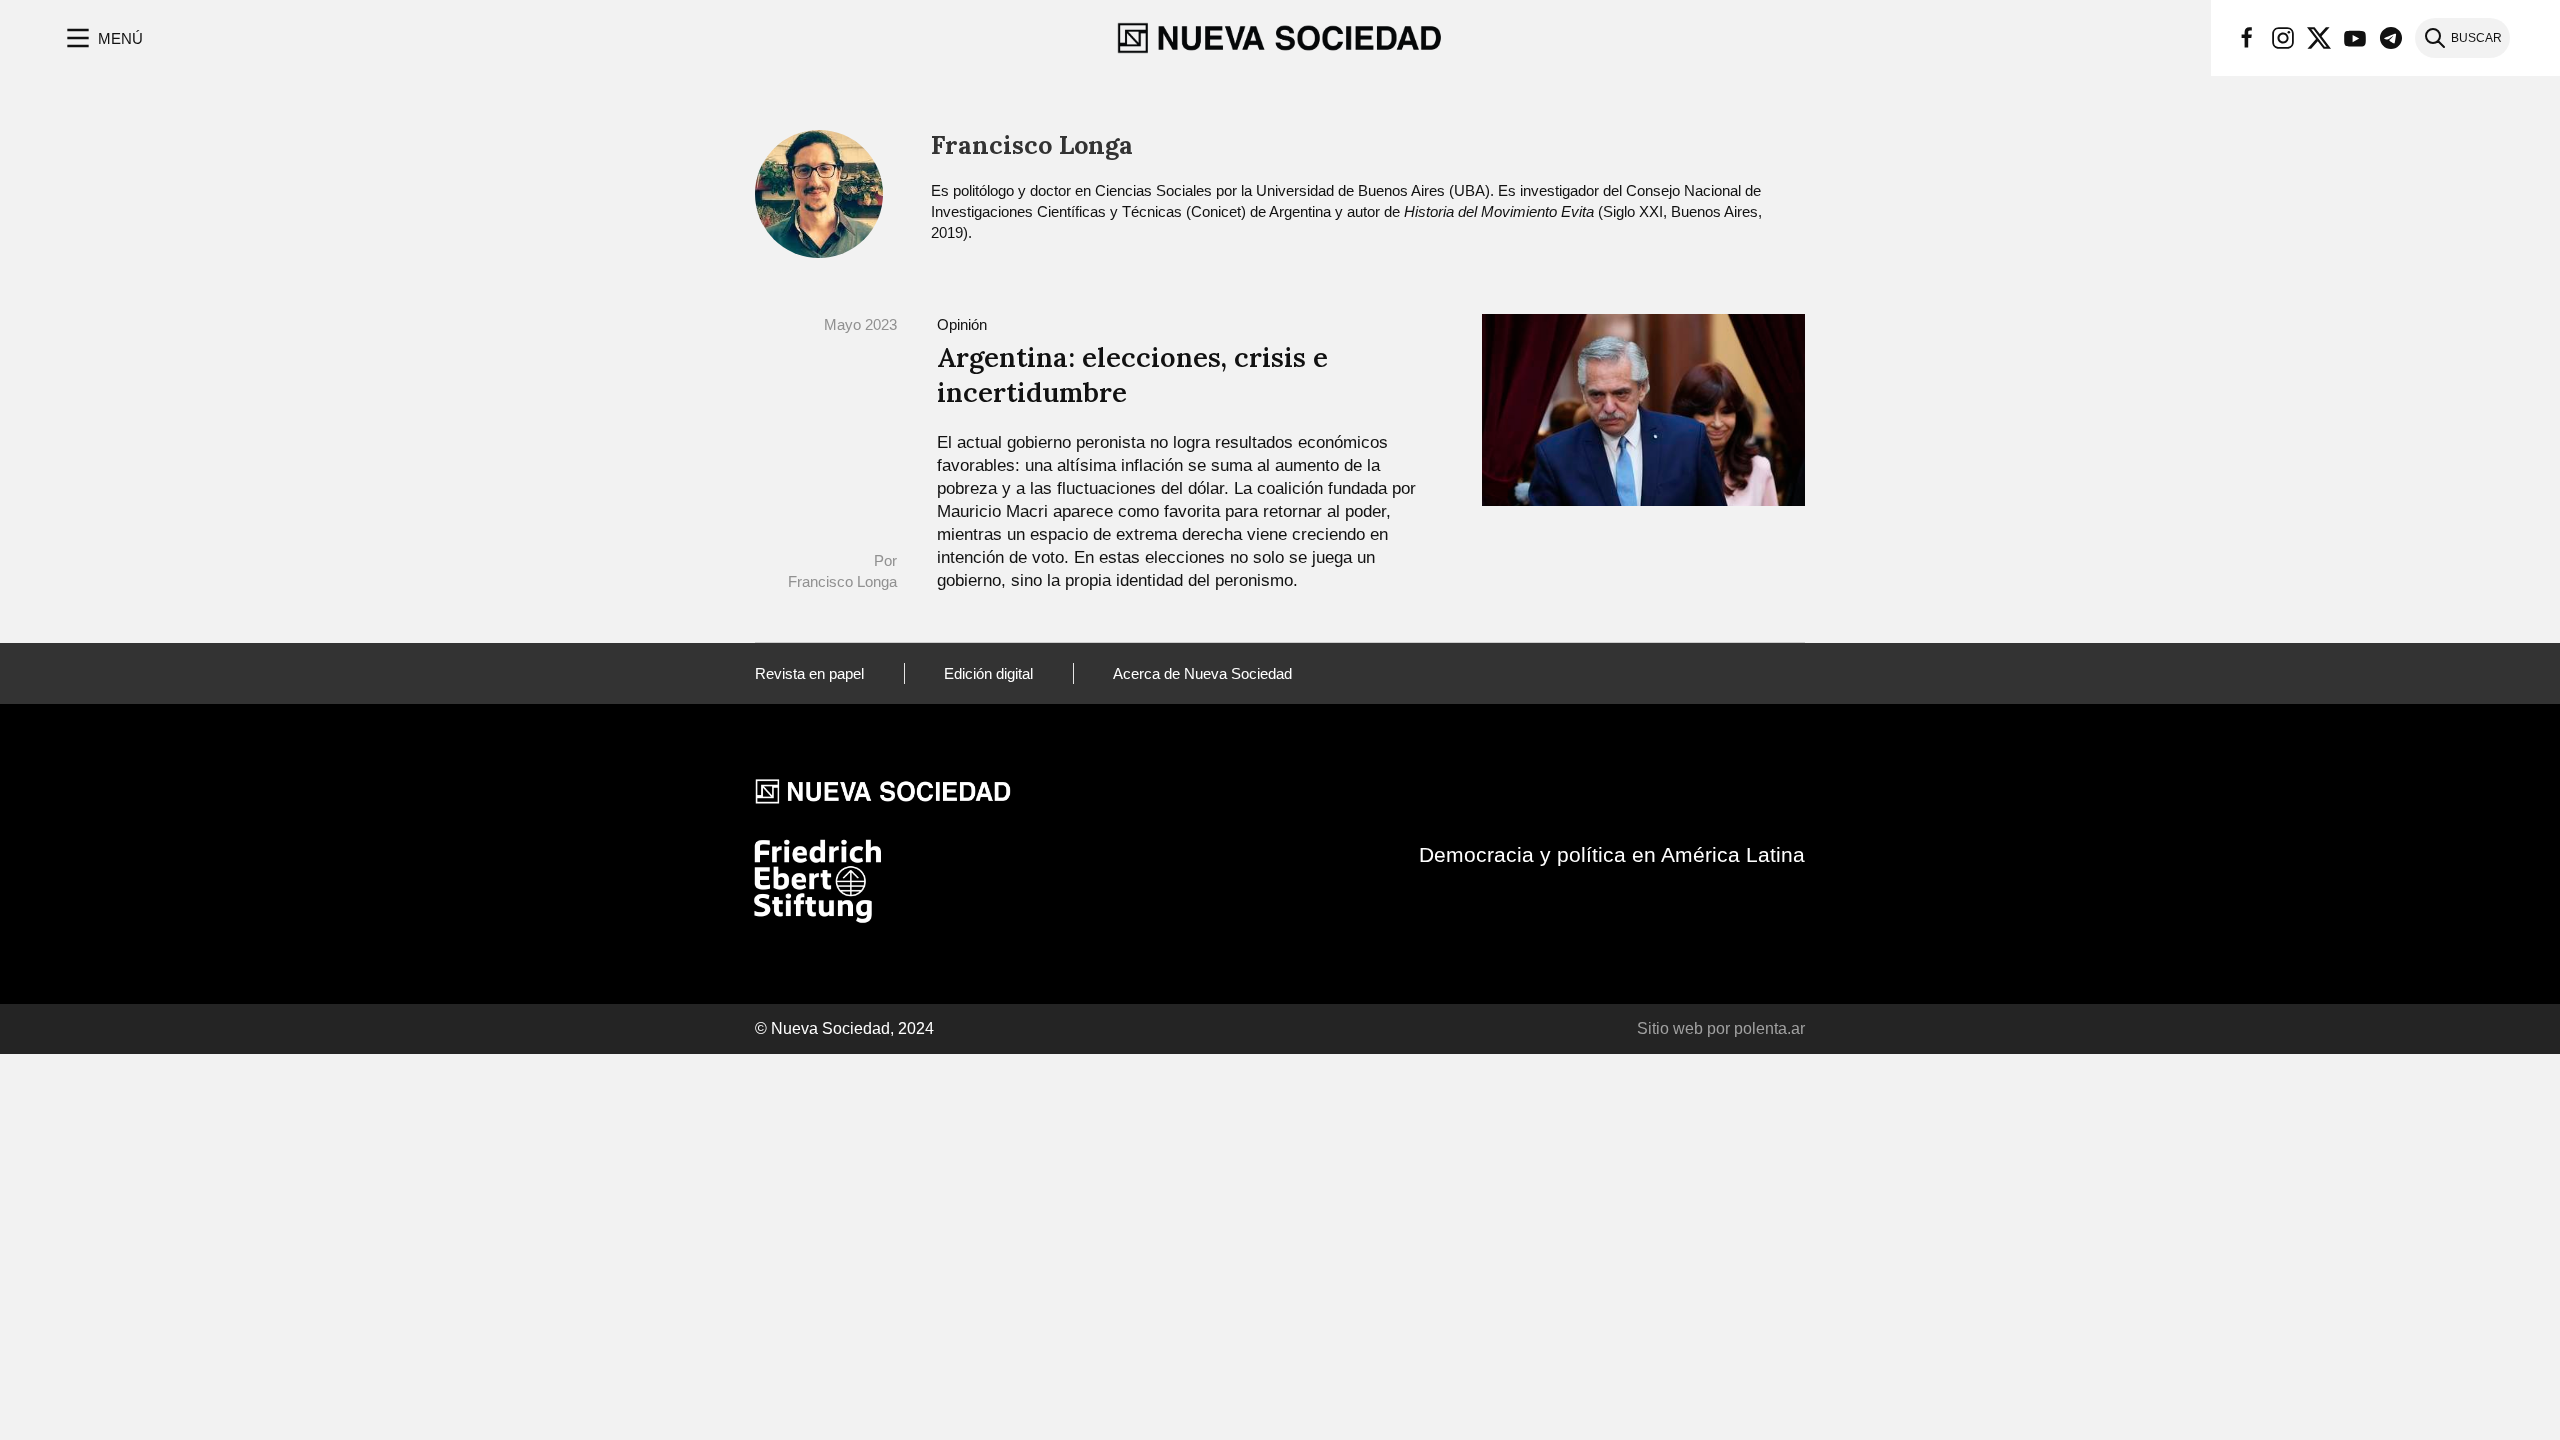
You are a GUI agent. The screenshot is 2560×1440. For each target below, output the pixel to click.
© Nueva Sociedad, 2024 (844, 1028)
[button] (102, 38)
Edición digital (988, 673)
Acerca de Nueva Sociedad (1202, 673)
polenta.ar (1769, 1028)
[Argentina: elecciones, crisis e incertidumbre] (1643, 408)
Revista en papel (809, 673)
